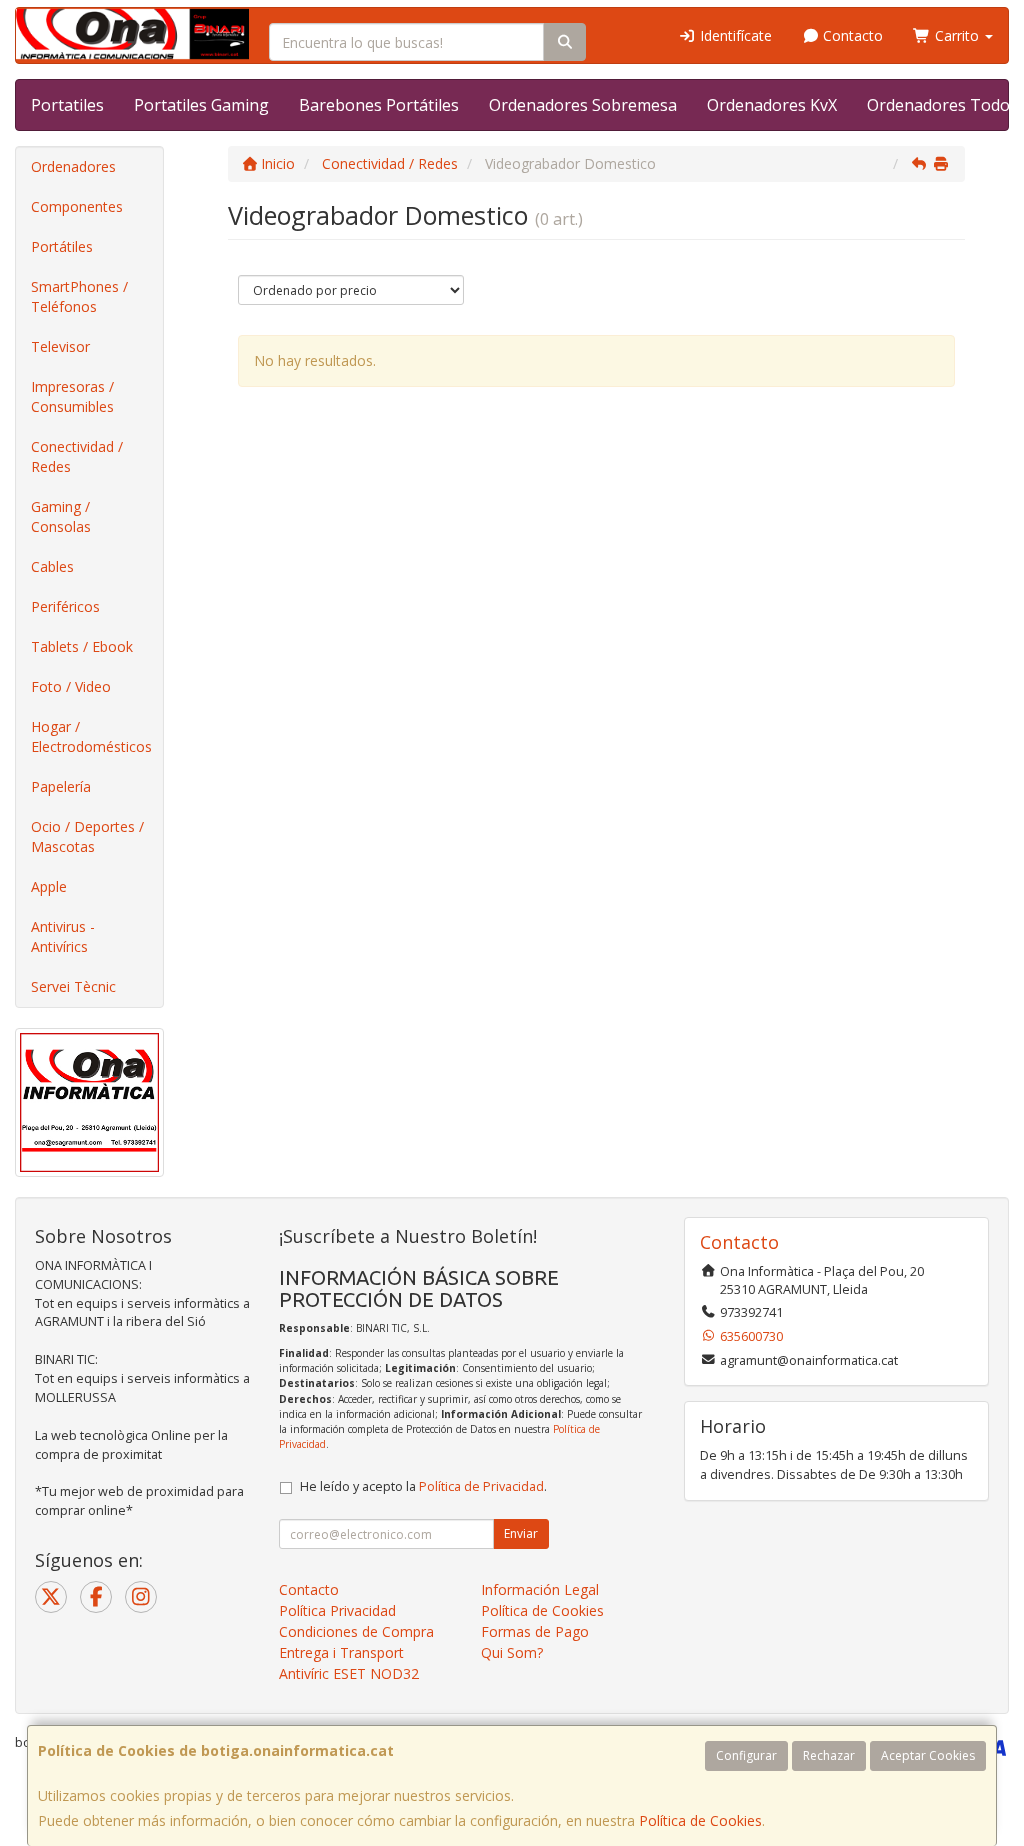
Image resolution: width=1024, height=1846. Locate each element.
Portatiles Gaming (201, 105)
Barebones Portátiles (379, 105)
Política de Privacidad (481, 1486)
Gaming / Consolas (61, 516)
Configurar (746, 1755)
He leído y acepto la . (423, 1486)
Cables (52, 566)
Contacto (851, 35)
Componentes (77, 206)
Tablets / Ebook (82, 646)
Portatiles (67, 105)
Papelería (61, 786)
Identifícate (734, 35)
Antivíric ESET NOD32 (349, 1673)
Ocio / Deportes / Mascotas (87, 836)
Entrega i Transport (341, 1652)
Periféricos (65, 606)
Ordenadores (73, 166)
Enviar (521, 1533)
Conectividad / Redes (77, 456)
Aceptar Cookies (928, 1755)
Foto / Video (71, 686)
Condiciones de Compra (356, 1631)
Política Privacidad (337, 1610)
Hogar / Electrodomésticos (91, 736)
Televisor (60, 346)
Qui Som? (512, 1652)
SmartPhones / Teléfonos (79, 296)
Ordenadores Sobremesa (583, 105)
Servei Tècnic (73, 986)
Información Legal (540, 1589)
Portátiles (62, 246)
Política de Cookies (700, 1820)
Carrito (957, 35)
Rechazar (829, 1755)
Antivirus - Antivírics (63, 936)
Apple (49, 886)
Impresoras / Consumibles (72, 396)
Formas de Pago (535, 1631)
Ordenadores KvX (772, 105)
